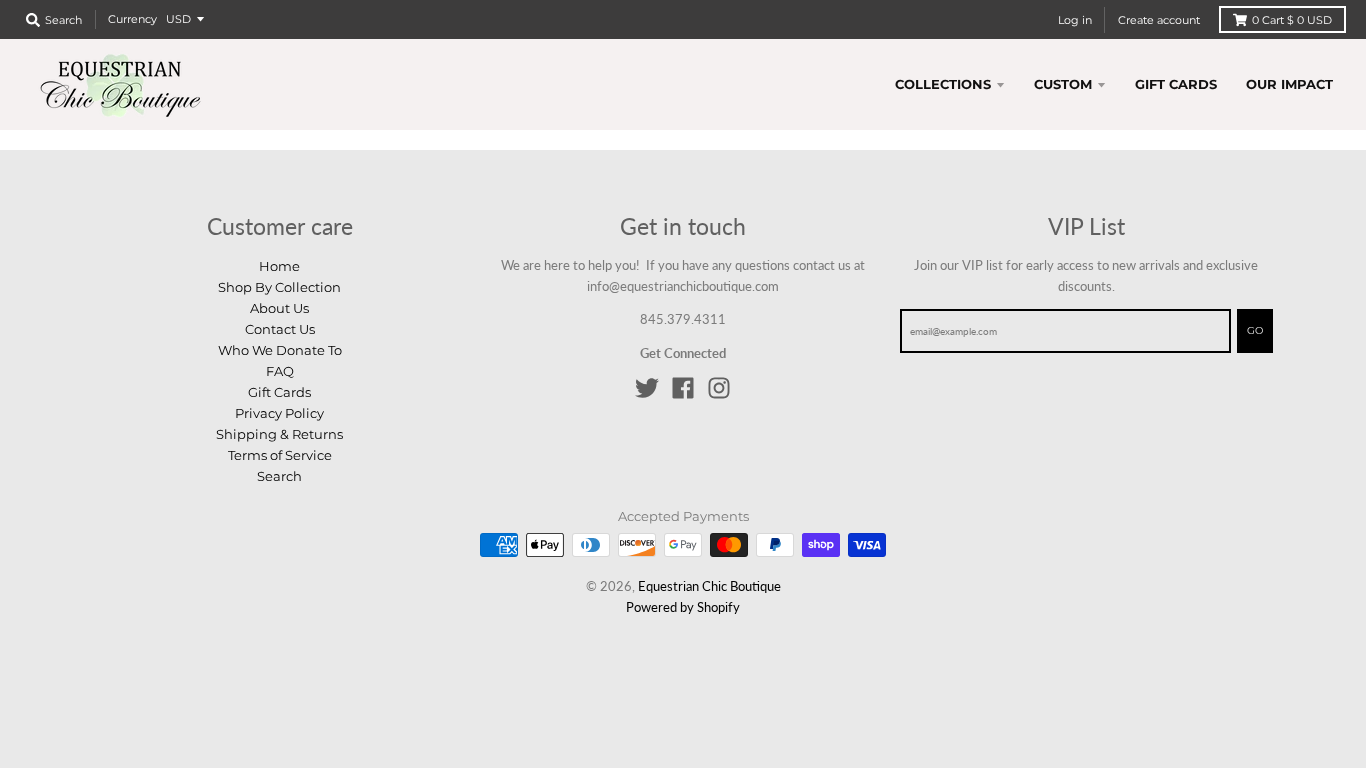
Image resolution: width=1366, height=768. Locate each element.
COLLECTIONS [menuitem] (943, 84)
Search (279, 476)
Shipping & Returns (279, 434)
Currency (132, 19)
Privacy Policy (279, 413)
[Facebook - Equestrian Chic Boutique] (683, 388)
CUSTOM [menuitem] (1063, 84)
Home (279, 266)
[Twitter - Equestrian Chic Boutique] (647, 388)
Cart (1292, 20)
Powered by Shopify (683, 607)
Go (1255, 330)
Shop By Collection (279, 287)
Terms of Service (280, 455)
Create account (1159, 20)
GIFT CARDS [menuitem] (1176, 84)
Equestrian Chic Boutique (709, 586)
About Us (279, 308)
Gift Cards (279, 392)
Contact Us (280, 329)
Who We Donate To (280, 350)
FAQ (280, 371)
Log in (1075, 20)
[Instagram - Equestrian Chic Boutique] (719, 388)
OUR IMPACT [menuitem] (1289, 84)
